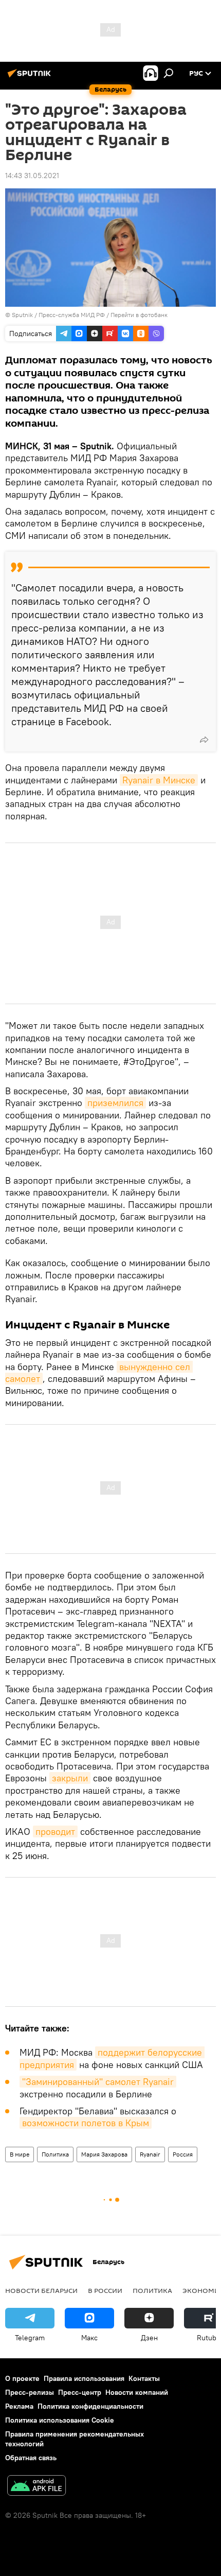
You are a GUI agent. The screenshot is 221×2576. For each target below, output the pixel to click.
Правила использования (84, 2378)
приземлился (115, 1103)
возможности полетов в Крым (86, 2123)
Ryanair (150, 2154)
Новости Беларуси (41, 2290)
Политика (55, 2154)
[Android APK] (36, 2487)
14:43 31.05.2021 (32, 176)
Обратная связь (31, 2458)
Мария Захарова (104, 2154)
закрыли (70, 1778)
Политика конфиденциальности (90, 2406)
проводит (55, 1832)
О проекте (22, 2378)
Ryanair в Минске (159, 780)
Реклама (19, 2406)
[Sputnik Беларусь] (31, 77)
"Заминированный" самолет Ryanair (98, 2082)
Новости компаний (137, 2392)
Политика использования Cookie (60, 2420)
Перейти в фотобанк (139, 315)
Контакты (144, 2378)
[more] (204, 740)
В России (105, 2290)
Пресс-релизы (30, 2392)
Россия (183, 2154)
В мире (20, 2154)
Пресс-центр (80, 2392)
